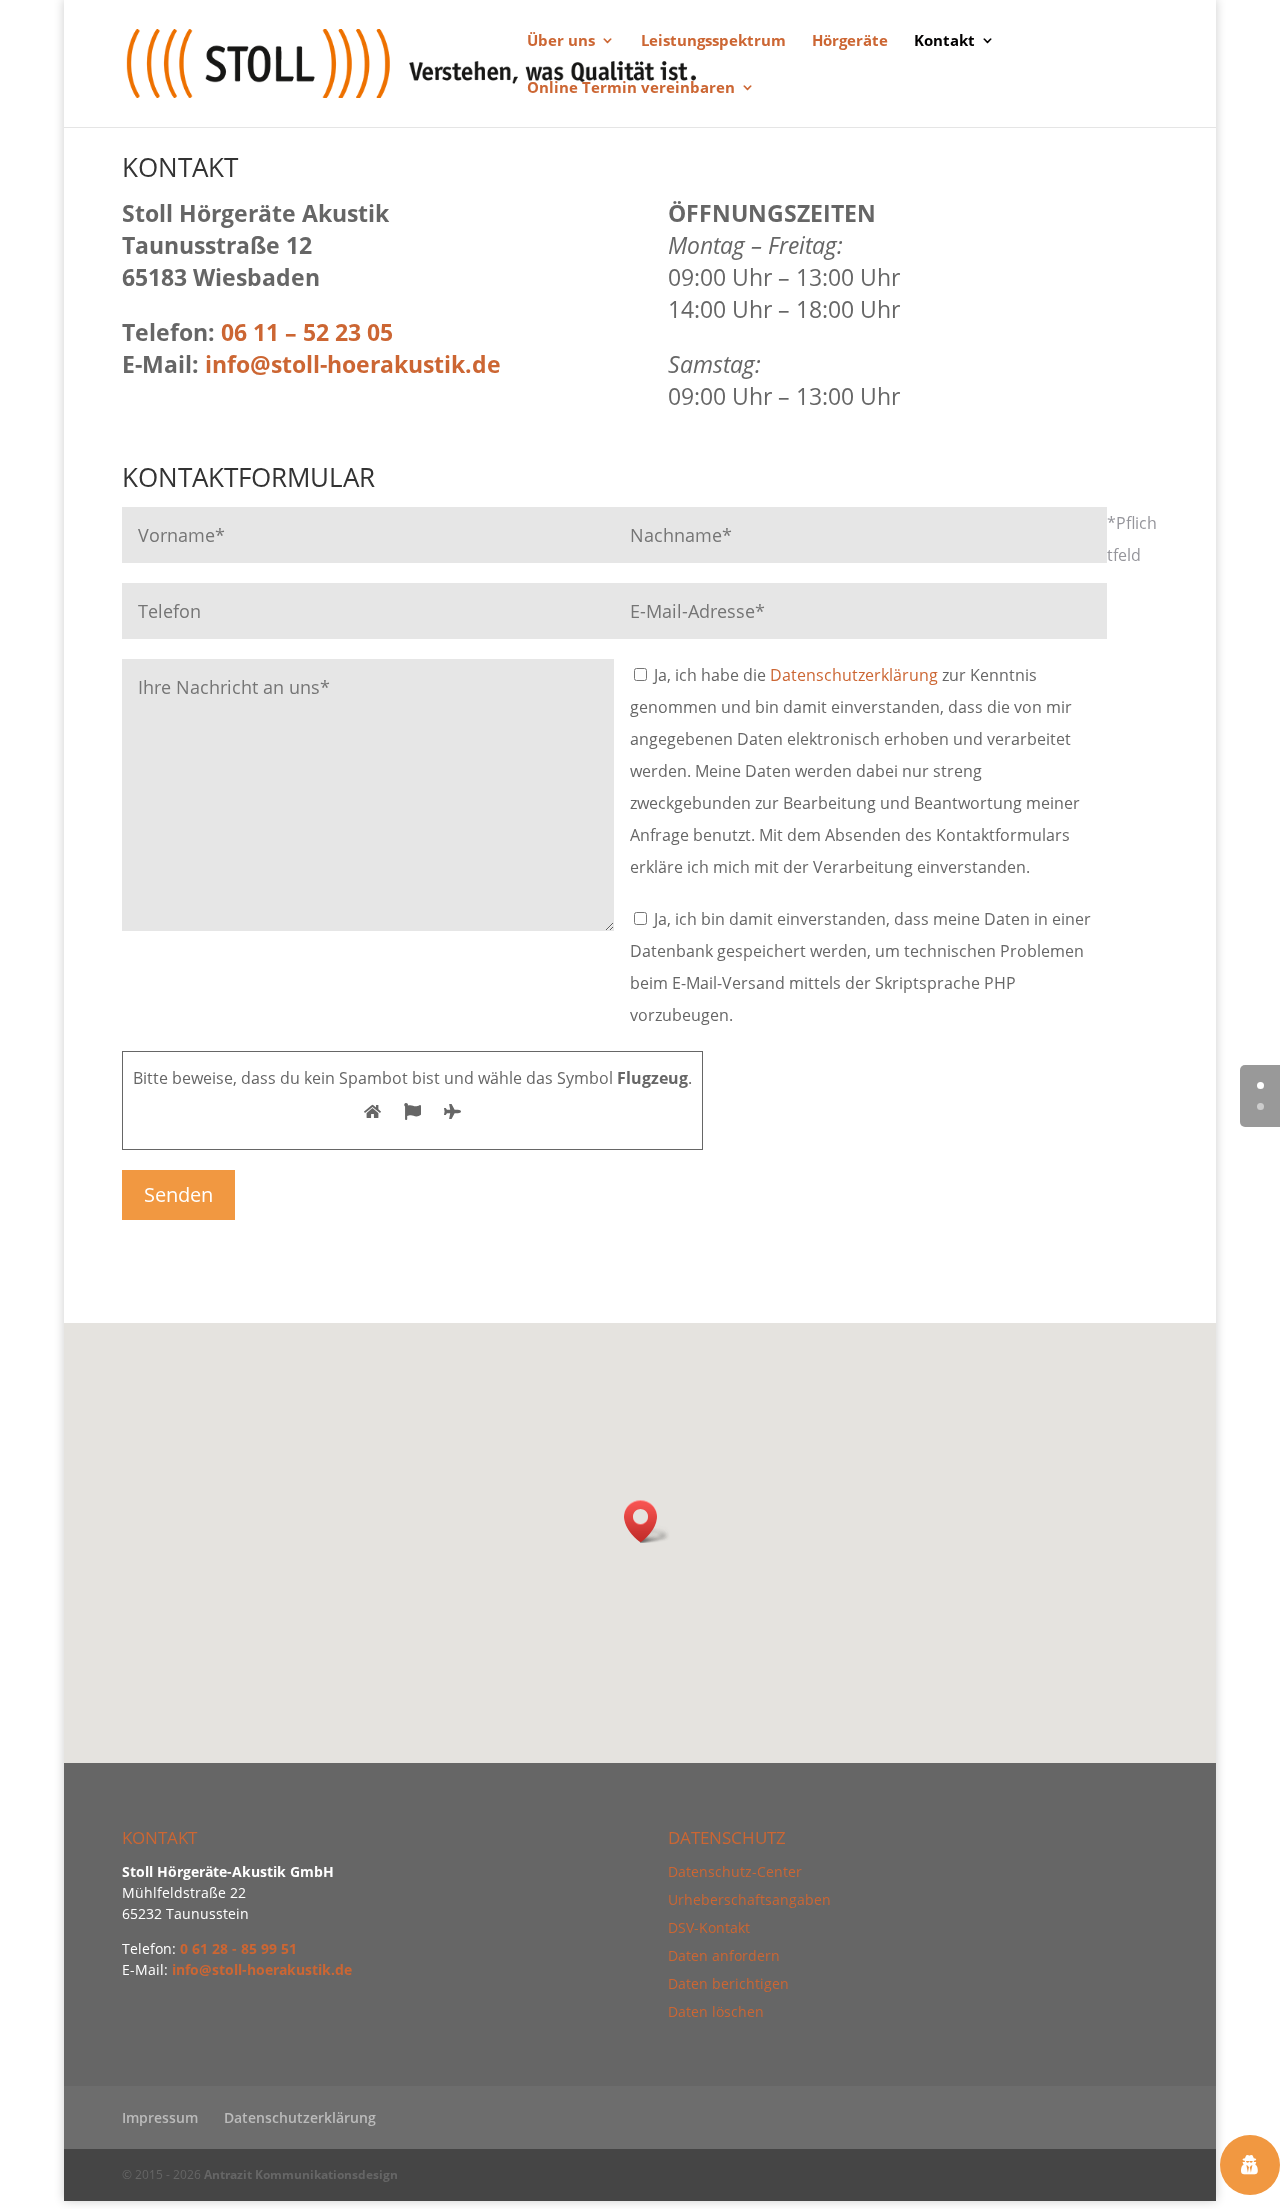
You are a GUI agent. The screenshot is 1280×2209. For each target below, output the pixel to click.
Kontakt (944, 41)
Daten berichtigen (728, 1983)
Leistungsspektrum (713, 41)
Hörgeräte (850, 41)
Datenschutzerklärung (854, 675)
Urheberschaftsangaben (749, 1899)
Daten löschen (716, 2011)
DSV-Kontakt (709, 1927)
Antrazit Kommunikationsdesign (301, 2174)
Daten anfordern (724, 1955)
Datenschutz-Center (735, 1871)
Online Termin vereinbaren (631, 88)
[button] (647, 1521)
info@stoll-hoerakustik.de (262, 1969)
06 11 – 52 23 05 (307, 332)
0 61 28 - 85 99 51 (238, 1948)
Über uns (561, 41)
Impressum (160, 2117)
